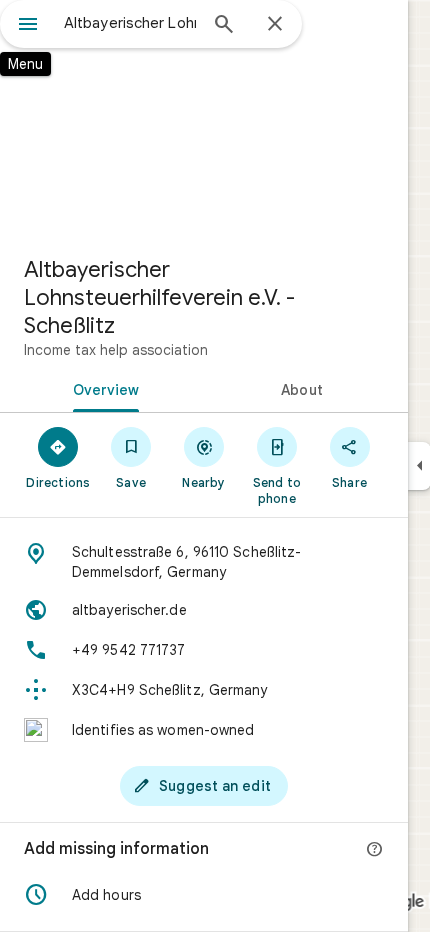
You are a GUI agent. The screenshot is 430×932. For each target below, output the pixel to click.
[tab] (102, 388)
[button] (204, 895)
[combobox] (130, 23)
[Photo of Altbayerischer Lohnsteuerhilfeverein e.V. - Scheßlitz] (204, 120)
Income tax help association (116, 350)
